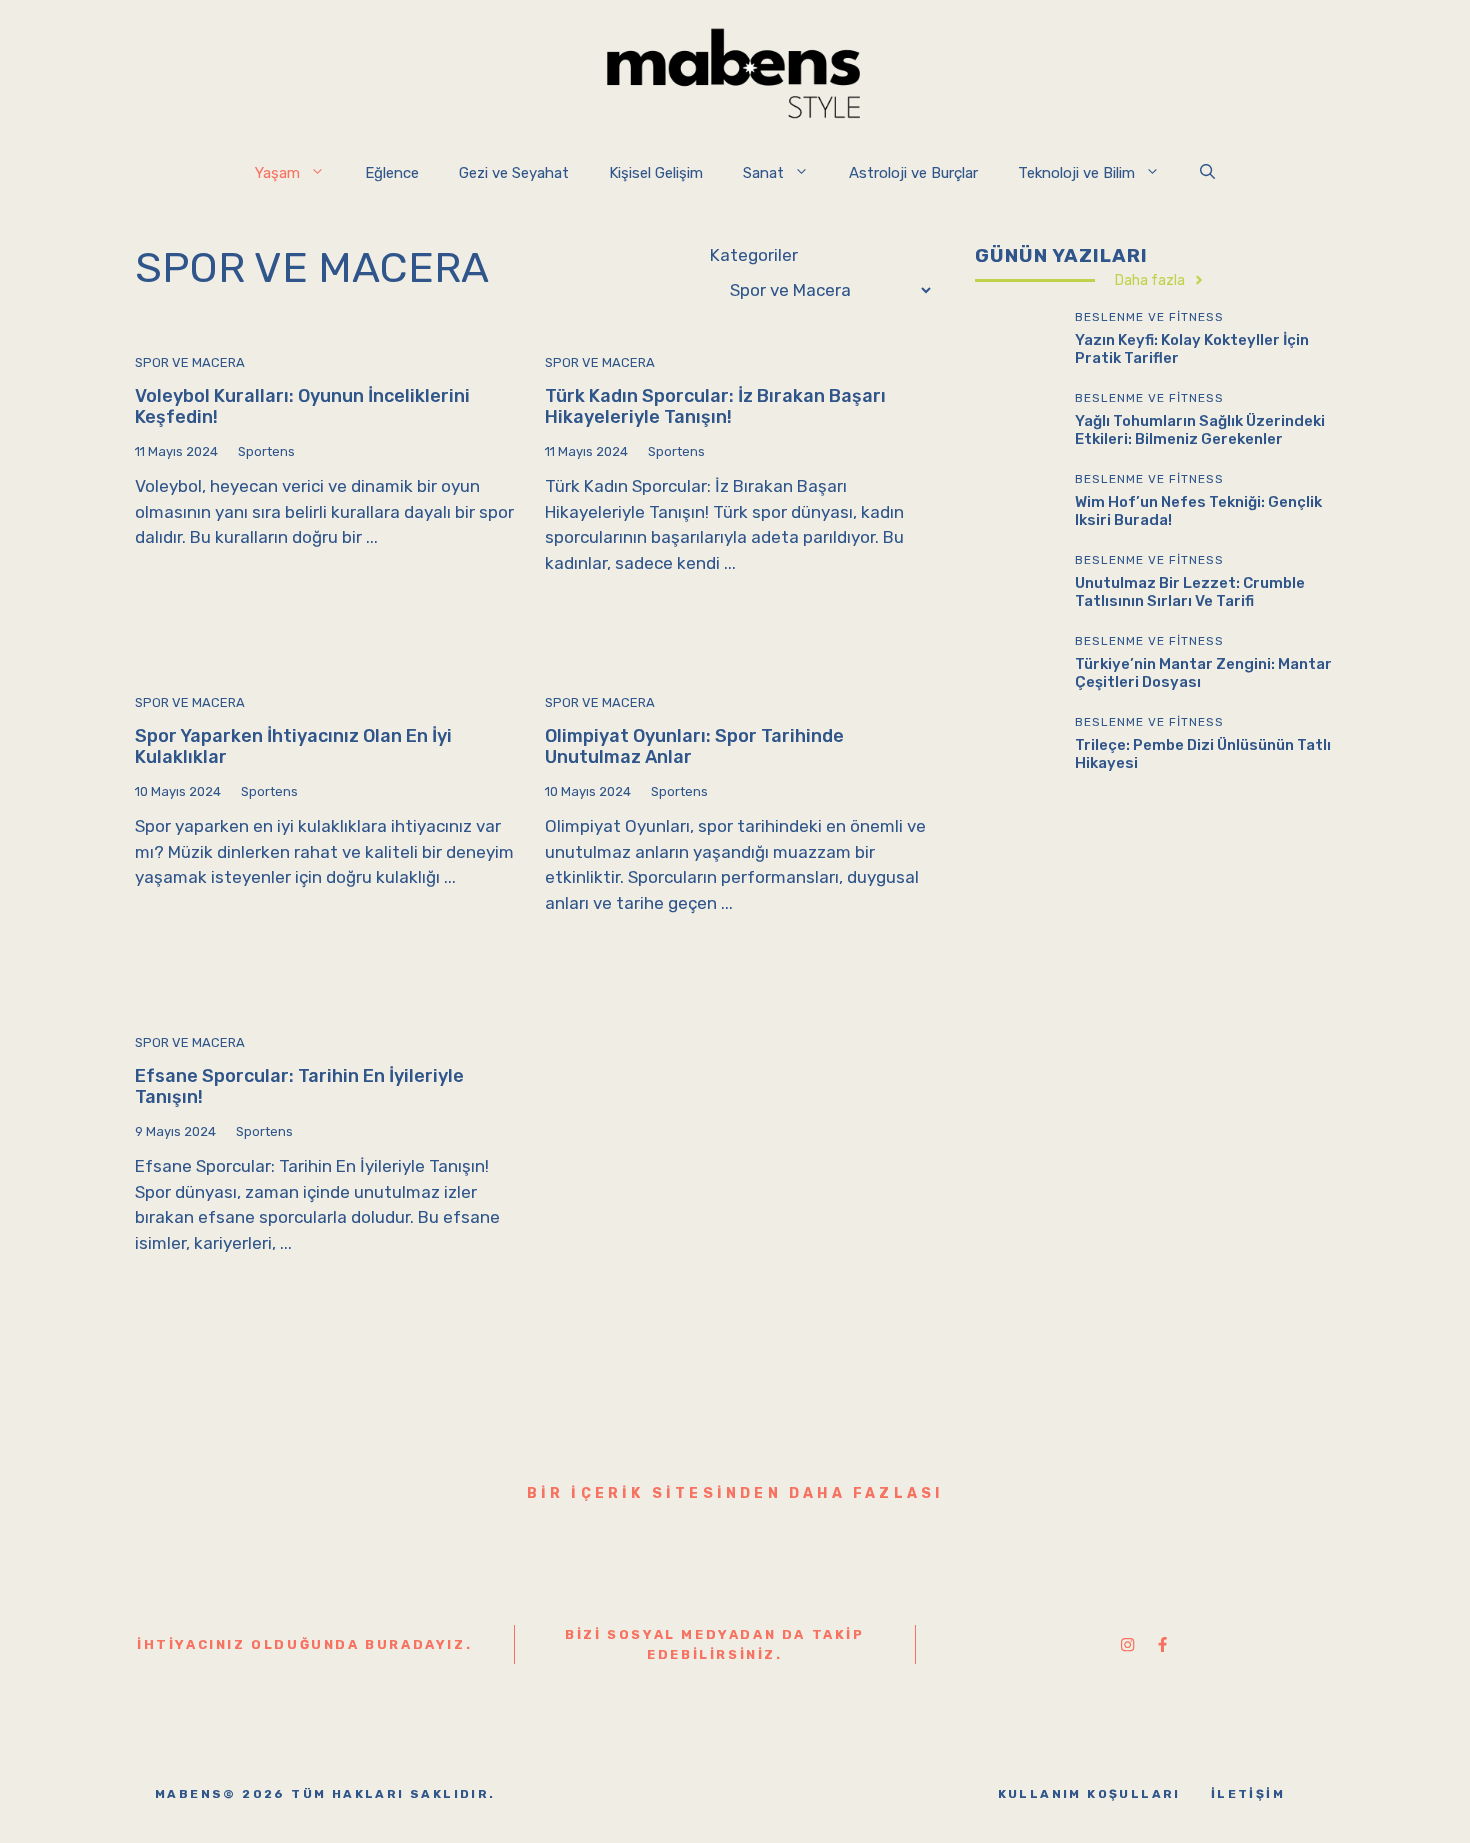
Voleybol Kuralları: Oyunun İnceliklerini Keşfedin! (302, 407)
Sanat (763, 173)
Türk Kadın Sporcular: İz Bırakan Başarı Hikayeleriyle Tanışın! (715, 407)
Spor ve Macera (190, 362)
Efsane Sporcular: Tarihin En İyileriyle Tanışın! (299, 1087)
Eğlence (392, 173)
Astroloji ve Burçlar (913, 173)
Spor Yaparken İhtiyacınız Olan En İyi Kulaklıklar (293, 747)
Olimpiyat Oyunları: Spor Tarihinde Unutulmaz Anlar (694, 747)
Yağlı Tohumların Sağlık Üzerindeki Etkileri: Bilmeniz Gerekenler (1200, 429)
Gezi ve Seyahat (514, 173)
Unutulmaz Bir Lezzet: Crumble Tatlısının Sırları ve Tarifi (1190, 591)
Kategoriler (754, 255)
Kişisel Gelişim (656, 173)
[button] (1207, 173)
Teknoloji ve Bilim (1076, 173)
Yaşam (277, 173)
